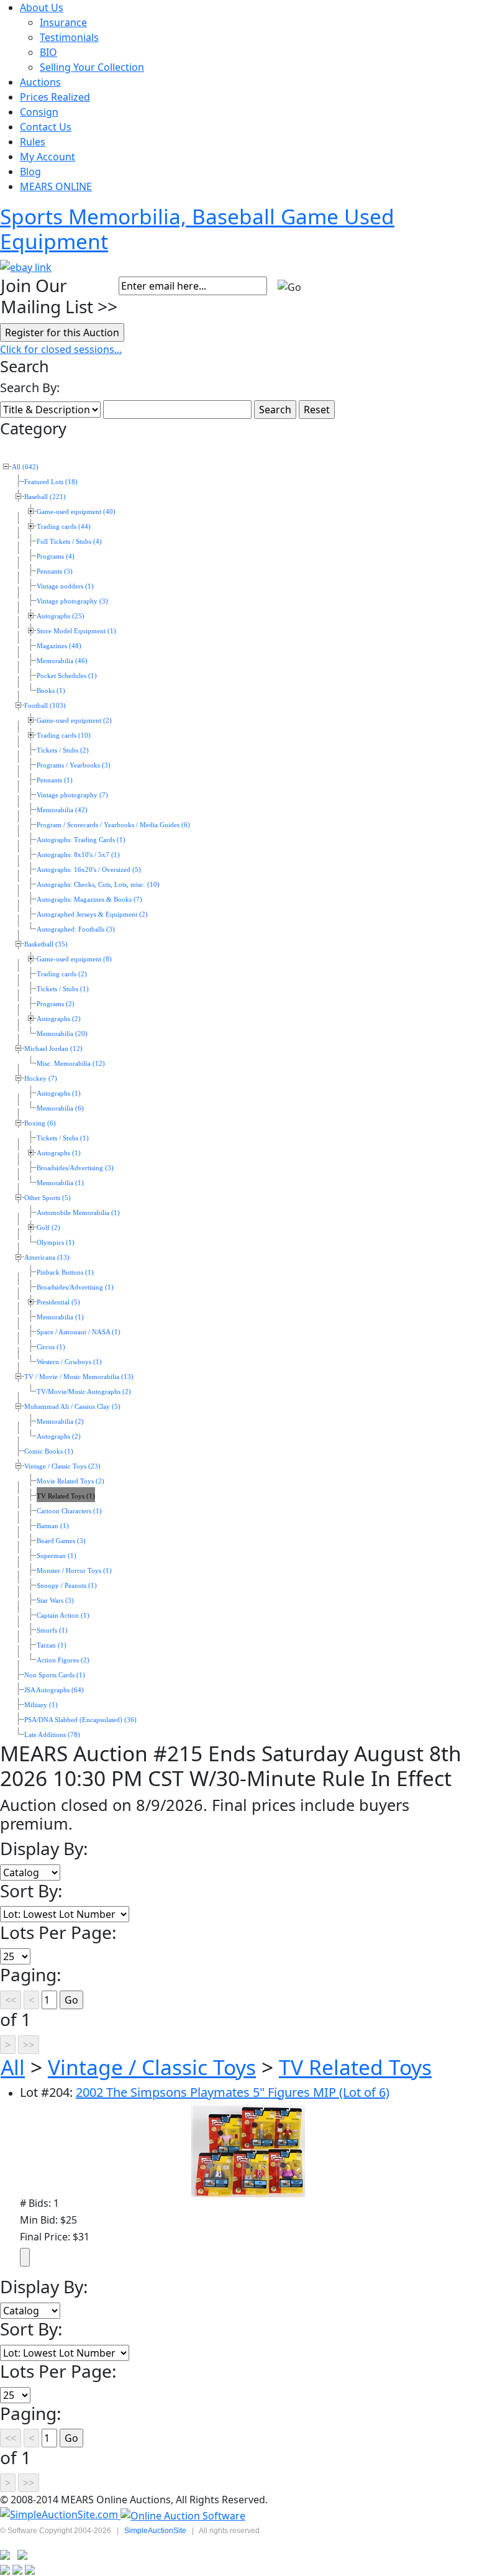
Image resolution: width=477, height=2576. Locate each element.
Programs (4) (56, 557)
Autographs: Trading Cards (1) (81, 840)
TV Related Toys (355, 2067)
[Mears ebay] (26, 266)
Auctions (40, 82)
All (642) (25, 467)
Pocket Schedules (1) (67, 676)
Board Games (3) (61, 1541)
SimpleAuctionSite (155, 2531)
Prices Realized (55, 97)
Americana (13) (47, 1258)
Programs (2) (56, 1004)
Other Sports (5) (48, 1198)
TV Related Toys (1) (66, 1496)
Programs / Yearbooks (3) (74, 765)
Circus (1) (51, 1347)
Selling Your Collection (92, 67)
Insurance (63, 22)
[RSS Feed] (5, 2554)
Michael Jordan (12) (53, 1049)
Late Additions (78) (52, 1735)
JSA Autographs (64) (54, 1690)
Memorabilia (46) (62, 661)
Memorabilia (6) (60, 1108)
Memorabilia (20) (62, 1034)
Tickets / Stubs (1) (63, 989)
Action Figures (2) (63, 1660)
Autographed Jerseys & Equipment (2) (92, 914)
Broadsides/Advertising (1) (75, 1287)
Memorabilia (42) (62, 810)
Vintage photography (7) (72, 795)
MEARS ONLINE (56, 186)
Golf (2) (48, 1228)
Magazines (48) (59, 646)
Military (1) (41, 1705)
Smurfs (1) (52, 1630)
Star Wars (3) (55, 1601)
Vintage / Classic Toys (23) (62, 1466)
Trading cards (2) (62, 974)
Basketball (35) (46, 944)
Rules (33, 142)
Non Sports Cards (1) (55, 1675)
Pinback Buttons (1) (65, 1272)
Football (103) (45, 706)
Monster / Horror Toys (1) (74, 1571)
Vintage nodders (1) (65, 586)
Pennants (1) (55, 780)
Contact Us (46, 127)
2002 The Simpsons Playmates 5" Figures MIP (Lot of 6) (233, 2092)
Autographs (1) (59, 1093)
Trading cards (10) (64, 736)
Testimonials (69, 37)
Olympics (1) (56, 1243)
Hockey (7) (41, 1079)
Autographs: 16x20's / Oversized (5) (89, 870)
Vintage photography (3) (72, 601)
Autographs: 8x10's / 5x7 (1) (78, 855)
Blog (30, 172)
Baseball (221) (45, 497)
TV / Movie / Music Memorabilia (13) (79, 1377)
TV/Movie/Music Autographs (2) (84, 1392)
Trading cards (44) (64, 527)
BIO (48, 52)
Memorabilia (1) (60, 1183)
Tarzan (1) (52, 1645)
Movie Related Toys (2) (70, 1481)
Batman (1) (53, 1526)
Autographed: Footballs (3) (76, 929)
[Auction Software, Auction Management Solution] (60, 2515)
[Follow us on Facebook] (22, 2554)
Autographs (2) (59, 1019)
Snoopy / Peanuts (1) (67, 1586)
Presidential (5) (58, 1302)
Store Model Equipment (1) (76, 631)
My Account (48, 157)
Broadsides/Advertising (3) (75, 1168)
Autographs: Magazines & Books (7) (89, 900)
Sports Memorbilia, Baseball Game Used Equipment (197, 229)
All (13, 2067)
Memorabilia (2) (60, 1422)
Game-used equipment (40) (76, 512)
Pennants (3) (55, 571)
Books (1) (51, 691)
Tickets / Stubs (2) (63, 750)
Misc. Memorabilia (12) (71, 1064)
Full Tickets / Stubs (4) (69, 542)
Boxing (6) (40, 1123)
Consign (39, 112)
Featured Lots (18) (51, 482)
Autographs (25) (61, 616)
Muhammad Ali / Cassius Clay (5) (72, 1407)
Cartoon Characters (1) (69, 1511)
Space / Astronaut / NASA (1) (79, 1332)
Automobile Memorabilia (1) (78, 1213)
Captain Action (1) (63, 1616)
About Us (42, 7)
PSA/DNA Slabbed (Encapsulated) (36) (80, 1720)
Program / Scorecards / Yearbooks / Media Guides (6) (113, 825)
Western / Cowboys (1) (69, 1362)
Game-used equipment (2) (74, 721)
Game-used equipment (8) (74, 959)
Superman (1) (57, 1556)
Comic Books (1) (49, 1451)
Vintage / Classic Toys (152, 2067)
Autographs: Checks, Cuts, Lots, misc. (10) (98, 885)
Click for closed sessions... (61, 349)
